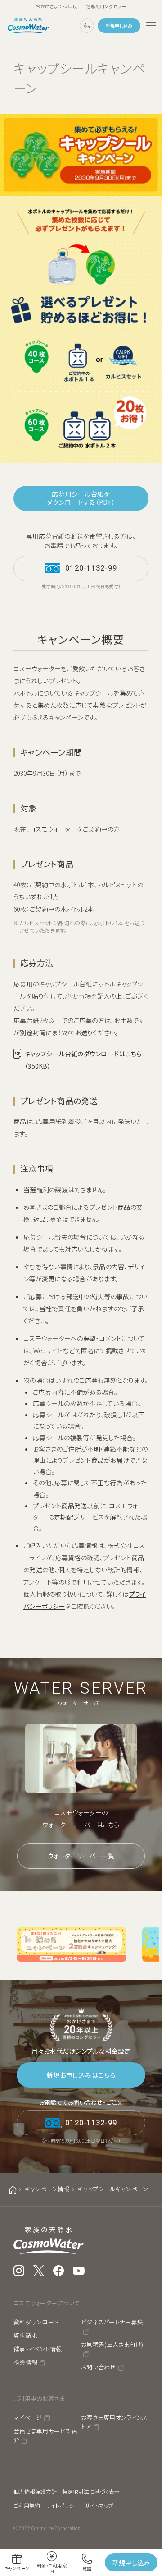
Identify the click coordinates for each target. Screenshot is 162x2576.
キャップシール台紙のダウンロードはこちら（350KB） (83, 1060)
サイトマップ (99, 2505)
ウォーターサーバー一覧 (81, 1856)
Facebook (58, 2271)
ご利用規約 (27, 2505)
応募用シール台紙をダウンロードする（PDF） (81, 498)
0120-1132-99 (87, 26)
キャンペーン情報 (47, 2189)
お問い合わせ (99, 2367)
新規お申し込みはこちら (81, 2075)
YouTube (79, 2271)
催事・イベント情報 (38, 2349)
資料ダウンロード (36, 2322)
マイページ (28, 2417)
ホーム (13, 2190)
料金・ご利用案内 (52, 2568)
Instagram (19, 2271)
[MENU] (151, 26)
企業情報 (25, 2362)
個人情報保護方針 (35, 2491)
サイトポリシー (63, 2505)
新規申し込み (119, 25)
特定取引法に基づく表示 (91, 2491)
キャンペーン (17, 2568)
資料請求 (25, 2335)
